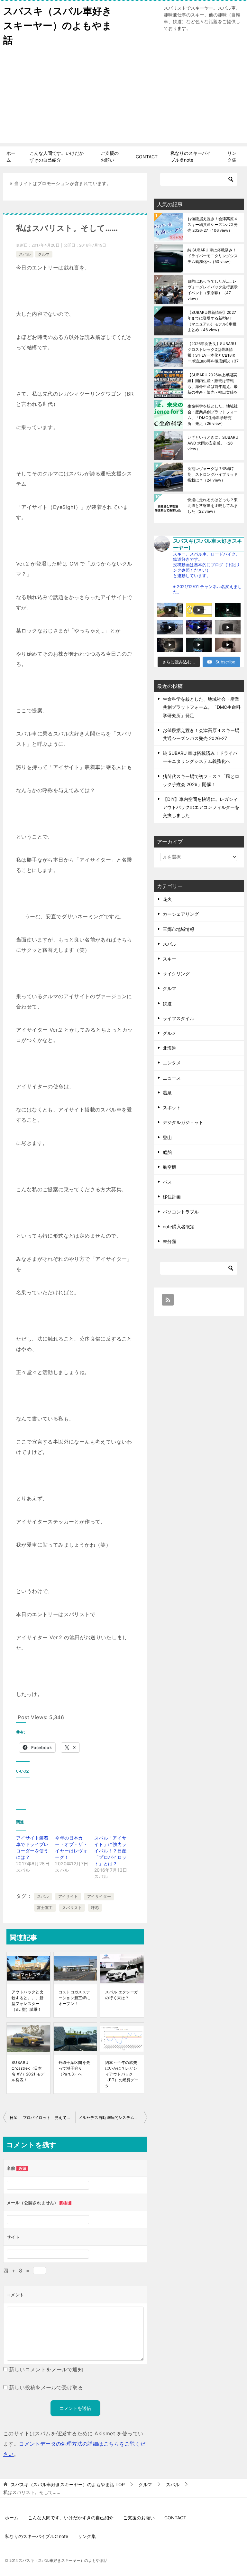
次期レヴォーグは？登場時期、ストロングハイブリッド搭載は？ (213, 474)
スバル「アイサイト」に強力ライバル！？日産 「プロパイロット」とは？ (110, 1851)
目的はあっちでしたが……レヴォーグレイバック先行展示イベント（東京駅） (213, 290)
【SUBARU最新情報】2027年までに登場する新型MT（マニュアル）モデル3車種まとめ (212, 321)
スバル (25, 254)
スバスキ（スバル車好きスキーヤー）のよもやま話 (58, 25)
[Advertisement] (123, 98)
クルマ (44, 254)
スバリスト (72, 1908)
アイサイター (99, 1896)
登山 (167, 1137)
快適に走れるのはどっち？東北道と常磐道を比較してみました (213, 506)
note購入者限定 (179, 1227)
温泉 (167, 1093)
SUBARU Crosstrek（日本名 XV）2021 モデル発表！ (28, 2071)
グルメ (169, 1033)
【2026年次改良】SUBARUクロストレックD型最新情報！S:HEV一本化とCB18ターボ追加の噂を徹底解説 (213, 352)
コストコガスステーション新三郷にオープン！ (74, 1998)
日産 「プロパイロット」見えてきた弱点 (42, 2117)
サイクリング (176, 974)
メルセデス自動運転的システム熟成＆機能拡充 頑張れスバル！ (113, 2117)
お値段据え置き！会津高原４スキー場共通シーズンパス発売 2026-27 (213, 225)
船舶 (167, 1152)
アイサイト (68, 1896)
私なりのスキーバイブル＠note (191, 156)
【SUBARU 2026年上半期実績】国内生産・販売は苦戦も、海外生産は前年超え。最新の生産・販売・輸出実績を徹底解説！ (213, 384)
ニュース (172, 1078)
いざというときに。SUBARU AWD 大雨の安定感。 (213, 443)
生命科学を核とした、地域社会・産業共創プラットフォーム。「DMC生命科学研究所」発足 (213, 415)
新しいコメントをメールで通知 (46, 2369)
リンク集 (232, 156)
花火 (167, 899)
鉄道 (167, 1003)
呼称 (95, 1908)
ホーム (11, 156)
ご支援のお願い (110, 156)
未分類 (169, 1241)
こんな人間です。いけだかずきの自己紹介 (57, 156)
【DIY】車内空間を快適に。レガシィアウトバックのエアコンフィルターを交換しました (201, 807)
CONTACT (147, 157)
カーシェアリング (181, 914)
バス (167, 1182)
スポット (172, 1107)
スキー (169, 959)
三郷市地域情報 (178, 929)
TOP (68, 2485)
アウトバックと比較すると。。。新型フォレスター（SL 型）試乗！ (27, 2001)
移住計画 (172, 1197)
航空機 (169, 1167)
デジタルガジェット (183, 1122)
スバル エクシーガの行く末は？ (122, 1995)
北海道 (169, 1048)
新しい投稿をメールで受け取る (46, 2387)
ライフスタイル (178, 1018)
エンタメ (172, 1063)
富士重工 (45, 1908)
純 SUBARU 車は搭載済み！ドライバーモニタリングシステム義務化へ (213, 256)
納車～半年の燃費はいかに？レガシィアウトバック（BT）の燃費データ (122, 2074)
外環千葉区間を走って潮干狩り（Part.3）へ (74, 2068)
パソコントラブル (181, 1212)
